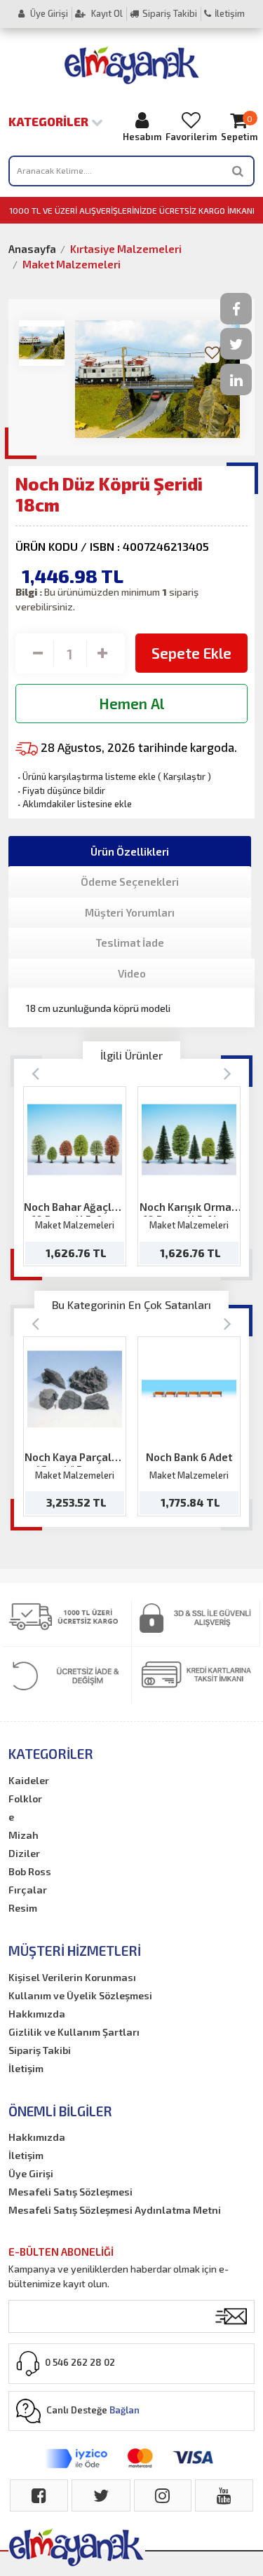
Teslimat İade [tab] (130, 943)
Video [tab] (132, 973)
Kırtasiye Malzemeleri (126, 249)
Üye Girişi (48, 13)
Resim (23, 1908)
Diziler (24, 1853)
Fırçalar (28, 1890)
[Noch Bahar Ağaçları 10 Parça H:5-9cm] (75, 1140)
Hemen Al (131, 703)
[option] (75, 1176)
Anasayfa (32, 249)
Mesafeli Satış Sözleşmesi (70, 2192)
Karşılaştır (184, 776)
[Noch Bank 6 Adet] (189, 1389)
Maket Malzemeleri (72, 264)
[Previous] (35, 1073)
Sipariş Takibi (170, 13)
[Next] (228, 1073)
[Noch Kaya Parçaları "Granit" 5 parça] (75, 1389)
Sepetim (239, 128)
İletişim (230, 13)
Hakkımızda (37, 2014)
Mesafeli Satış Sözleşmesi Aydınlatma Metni (115, 2210)
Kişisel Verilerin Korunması (72, 1977)
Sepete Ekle (191, 653)
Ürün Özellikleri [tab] (130, 851)
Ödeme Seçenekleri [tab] (130, 882)
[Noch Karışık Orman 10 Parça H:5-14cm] (189, 1140)
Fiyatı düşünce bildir (60, 790)
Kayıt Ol (106, 13)
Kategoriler (50, 121)
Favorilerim (191, 137)
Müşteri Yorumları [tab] (130, 912)
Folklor (25, 1799)
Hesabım (142, 137)
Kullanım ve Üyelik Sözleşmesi (80, 1995)
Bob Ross (30, 1871)
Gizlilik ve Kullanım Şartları (74, 2032)
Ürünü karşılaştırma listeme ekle (86, 776)
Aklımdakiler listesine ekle (74, 804)
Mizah (23, 1835)
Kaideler (29, 1780)
